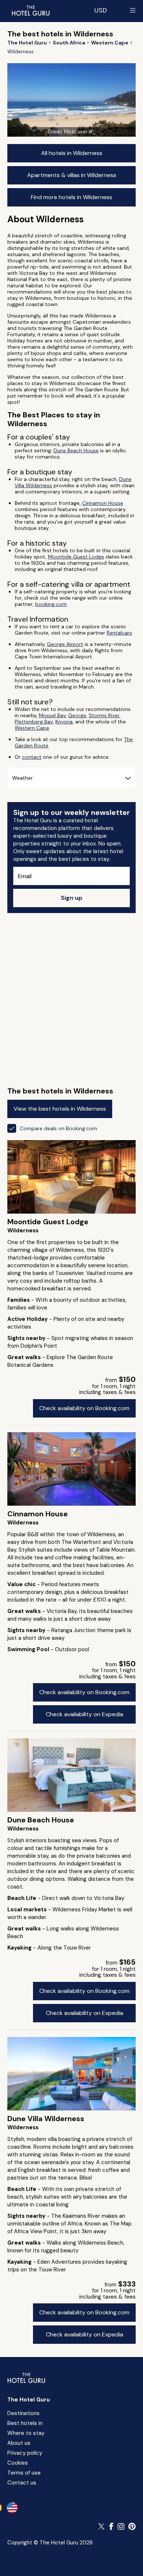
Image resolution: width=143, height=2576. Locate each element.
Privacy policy (25, 2453)
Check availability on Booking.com (84, 1408)
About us (19, 2443)
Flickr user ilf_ (80, 132)
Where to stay (26, 2433)
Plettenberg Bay (34, 722)
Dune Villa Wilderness (46, 2119)
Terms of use (24, 2473)
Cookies (18, 2463)
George (77, 715)
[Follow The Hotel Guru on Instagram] (121, 2526)
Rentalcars (119, 633)
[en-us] (12, 2508)
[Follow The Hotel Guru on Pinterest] (132, 2526)
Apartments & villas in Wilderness (72, 175)
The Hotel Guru (29, 2400)
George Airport (65, 644)
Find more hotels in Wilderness (71, 197)
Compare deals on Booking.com (58, 1128)
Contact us (22, 2483)
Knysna (64, 722)
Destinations (23, 2413)
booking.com (51, 604)
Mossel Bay (52, 715)
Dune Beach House (76, 450)
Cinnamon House (103, 503)
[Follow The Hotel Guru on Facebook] (111, 2526)
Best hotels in (25, 2423)
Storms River (104, 715)
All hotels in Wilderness (72, 153)
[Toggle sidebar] (133, 10)
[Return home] (30, 10)
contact (32, 757)
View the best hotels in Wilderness (60, 1109)
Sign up (72, 898)
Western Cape (32, 728)
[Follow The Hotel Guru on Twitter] (102, 2526)
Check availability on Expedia (85, 1714)
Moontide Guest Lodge (76, 557)
